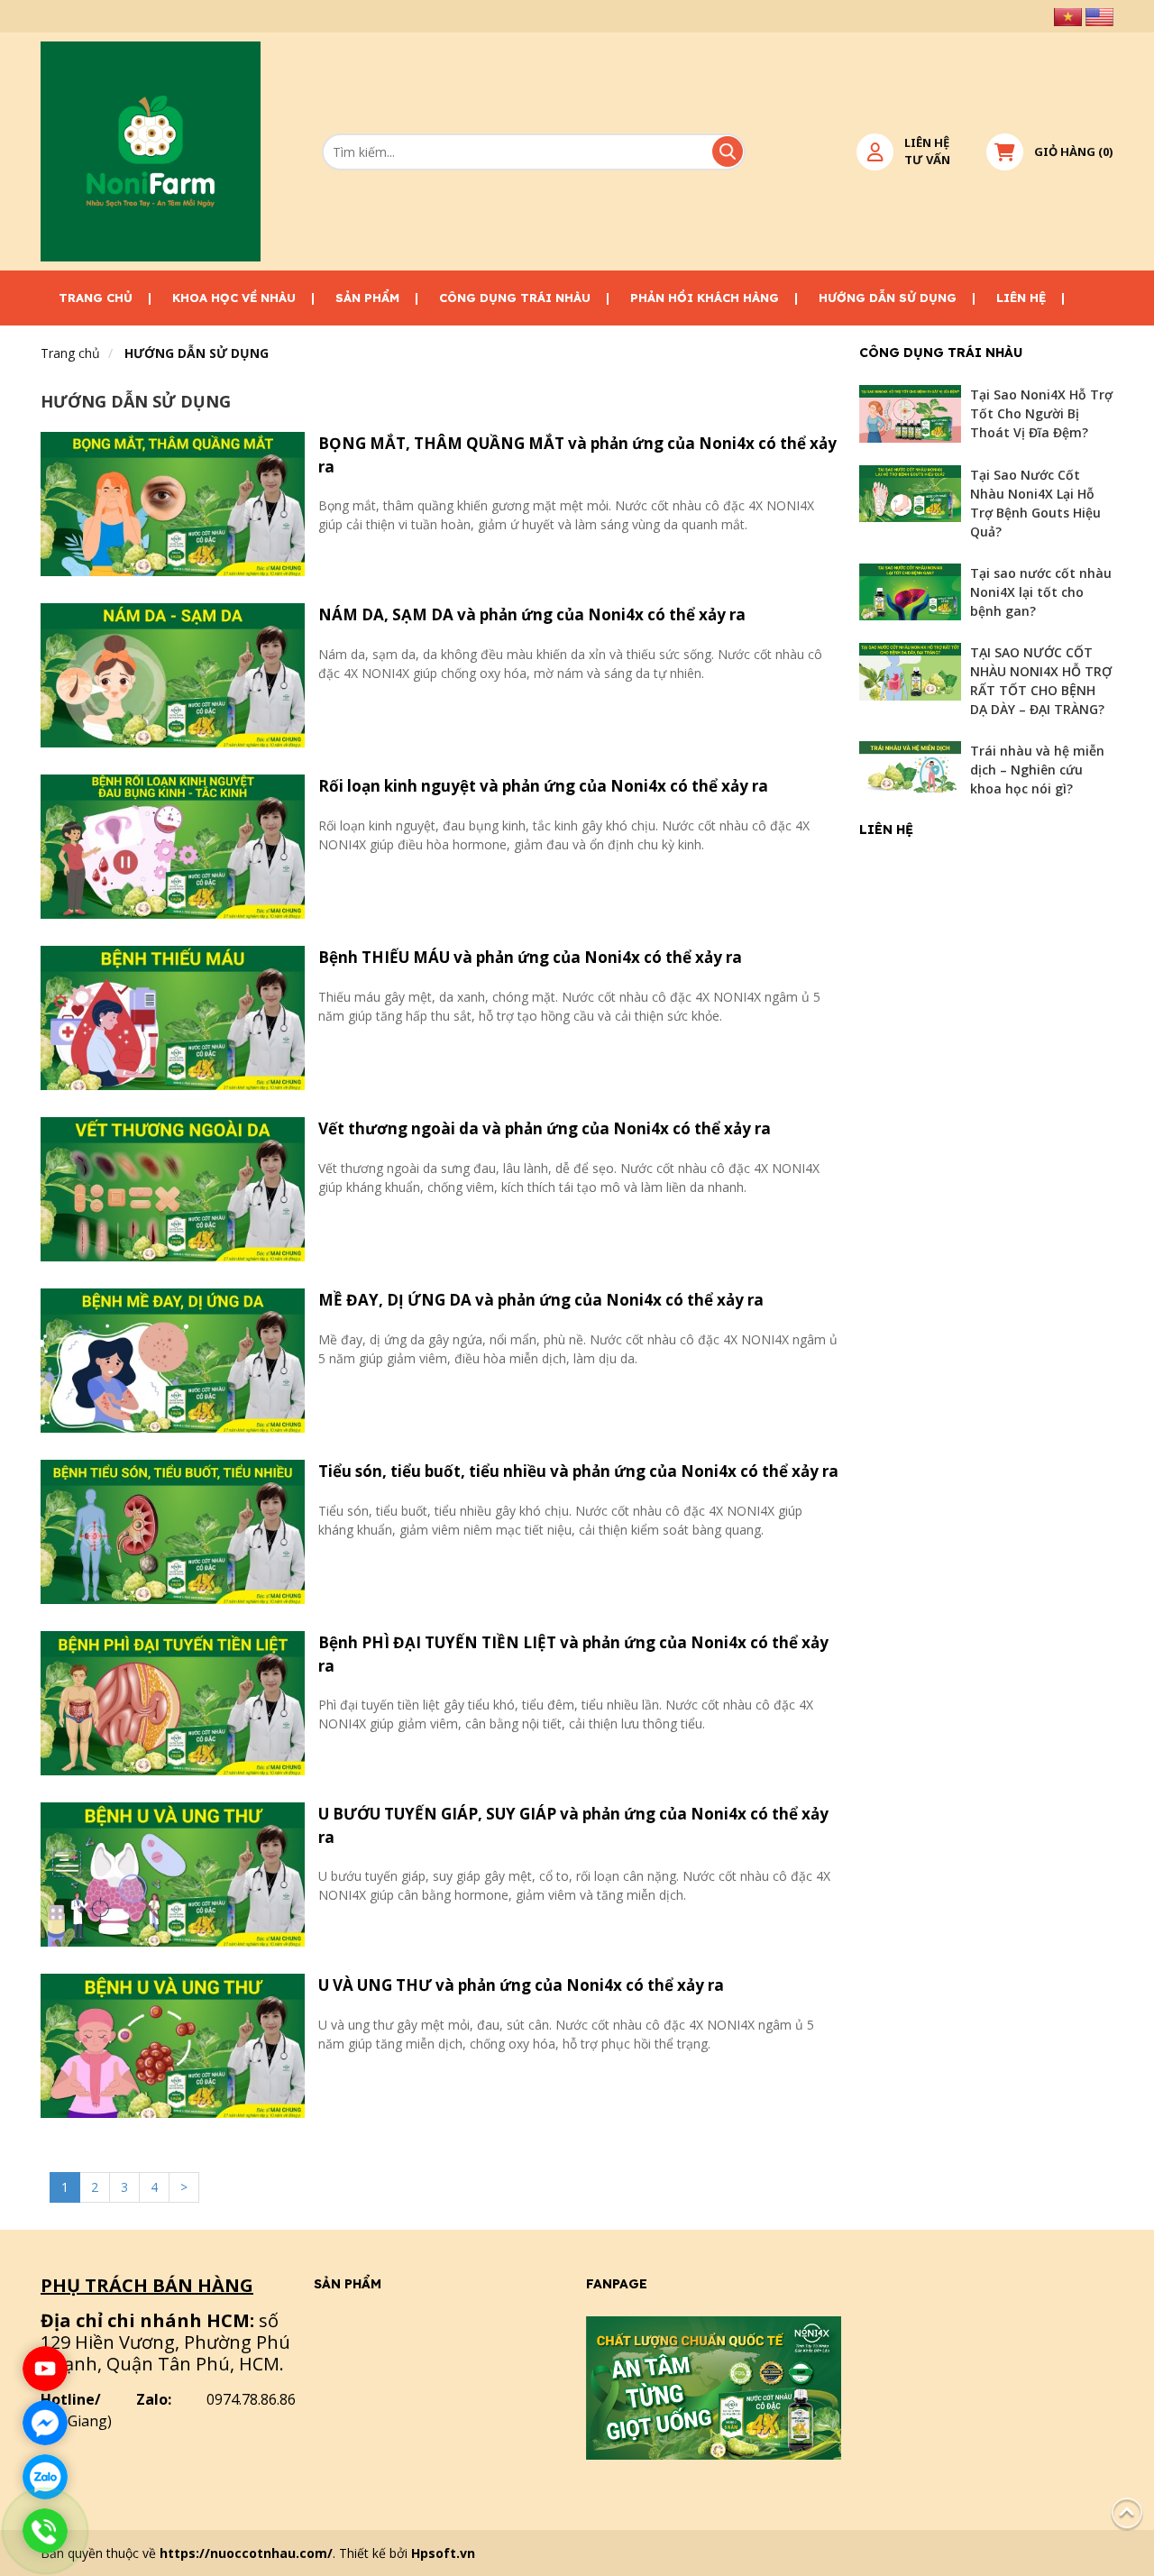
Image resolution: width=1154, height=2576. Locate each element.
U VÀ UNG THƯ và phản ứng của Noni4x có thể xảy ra (521, 1985)
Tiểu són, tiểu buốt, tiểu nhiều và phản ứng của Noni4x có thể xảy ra (578, 1471)
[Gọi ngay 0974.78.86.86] (45, 2531)
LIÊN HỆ (1021, 298)
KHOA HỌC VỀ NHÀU (234, 298)
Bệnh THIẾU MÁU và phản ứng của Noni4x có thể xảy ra (530, 957)
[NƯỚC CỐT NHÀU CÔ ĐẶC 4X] (151, 151)
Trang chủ (96, 298)
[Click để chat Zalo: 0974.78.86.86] (45, 2477)
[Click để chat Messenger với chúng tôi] (45, 2423)
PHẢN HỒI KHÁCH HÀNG (705, 298)
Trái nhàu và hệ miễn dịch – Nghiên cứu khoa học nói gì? (1037, 770)
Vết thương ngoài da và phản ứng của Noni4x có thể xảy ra (545, 1128)
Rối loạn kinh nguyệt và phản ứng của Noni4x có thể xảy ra (543, 786)
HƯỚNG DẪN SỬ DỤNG (888, 298)
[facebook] (714, 2386)
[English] (1099, 16)
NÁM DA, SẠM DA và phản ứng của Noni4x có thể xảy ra (532, 614)
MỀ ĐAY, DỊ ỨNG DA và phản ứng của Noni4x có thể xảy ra (541, 1300)
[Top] (1127, 2512)
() (1074, 151)
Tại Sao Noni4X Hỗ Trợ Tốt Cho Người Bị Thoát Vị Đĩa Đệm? (1041, 413)
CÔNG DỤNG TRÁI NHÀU (515, 298)
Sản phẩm (367, 298)
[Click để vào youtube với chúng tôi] (45, 2369)
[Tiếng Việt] (1068, 16)
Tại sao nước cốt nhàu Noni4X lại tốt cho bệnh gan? (1041, 592)
